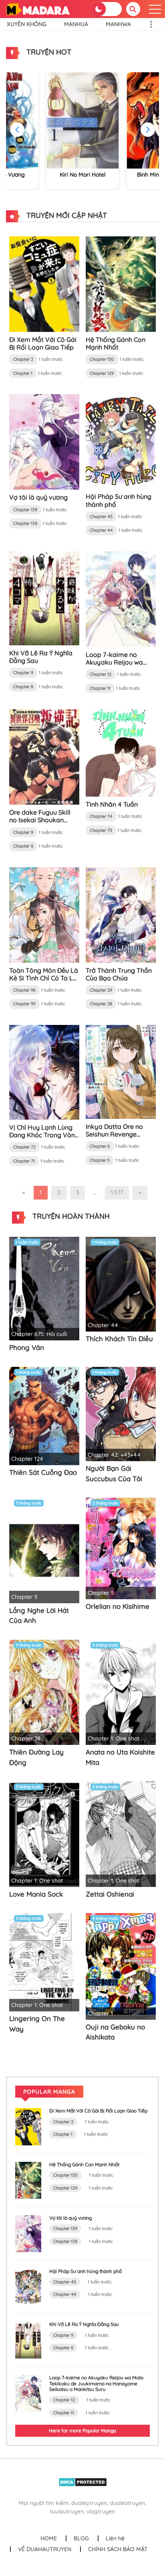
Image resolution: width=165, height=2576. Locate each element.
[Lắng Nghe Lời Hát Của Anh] (44, 1550)
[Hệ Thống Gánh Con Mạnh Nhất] (121, 284)
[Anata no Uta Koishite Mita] (121, 1692)
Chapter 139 (25, 510)
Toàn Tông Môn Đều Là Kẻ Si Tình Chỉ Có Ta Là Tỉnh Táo (44, 978)
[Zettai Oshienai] (121, 1834)
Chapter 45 (101, 516)
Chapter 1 (23, 373)
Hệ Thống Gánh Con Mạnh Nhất (116, 343)
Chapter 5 (100, 1160)
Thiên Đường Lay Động (36, 1757)
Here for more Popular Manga (82, 2431)
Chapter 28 (101, 1004)
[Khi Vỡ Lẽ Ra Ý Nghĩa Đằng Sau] (44, 598)
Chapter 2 (23, 359)
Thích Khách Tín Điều (119, 1339)
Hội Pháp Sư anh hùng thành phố (119, 500)
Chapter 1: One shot (114, 1738)
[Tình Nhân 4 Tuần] (121, 752)
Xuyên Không (27, 24)
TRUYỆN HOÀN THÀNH (70, 1216)
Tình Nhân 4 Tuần (112, 804)
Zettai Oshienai (110, 1894)
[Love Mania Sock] (44, 1834)
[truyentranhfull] (38, 8)
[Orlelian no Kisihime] (121, 1548)
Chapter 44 (101, 530)
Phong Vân (27, 1347)
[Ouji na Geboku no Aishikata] (121, 1966)
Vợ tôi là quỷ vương (38, 497)
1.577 (117, 1192)
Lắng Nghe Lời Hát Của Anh (39, 1615)
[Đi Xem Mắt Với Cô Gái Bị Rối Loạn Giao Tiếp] (44, 284)
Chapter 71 (24, 1161)
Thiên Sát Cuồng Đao (43, 1472)
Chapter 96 (24, 990)
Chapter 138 (25, 523)
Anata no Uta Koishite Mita (120, 1757)
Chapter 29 (101, 990)
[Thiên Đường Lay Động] (44, 1692)
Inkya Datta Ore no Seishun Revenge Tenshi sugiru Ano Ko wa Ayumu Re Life (117, 1138)
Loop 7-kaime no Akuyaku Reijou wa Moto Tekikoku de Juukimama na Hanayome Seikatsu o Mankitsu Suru (96, 2383)
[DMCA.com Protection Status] (83, 2482)
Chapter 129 (102, 373)
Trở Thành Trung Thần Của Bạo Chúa (119, 974)
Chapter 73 (101, 830)
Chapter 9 (23, 673)
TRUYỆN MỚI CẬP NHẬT (66, 215)
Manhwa (118, 24)
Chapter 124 (27, 1459)
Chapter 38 (26, 1738)
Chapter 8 (23, 687)
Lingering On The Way (37, 2024)
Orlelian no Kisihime (118, 1606)
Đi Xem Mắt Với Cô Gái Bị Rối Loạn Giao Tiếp (43, 343)
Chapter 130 (102, 359)
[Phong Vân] (44, 1288)
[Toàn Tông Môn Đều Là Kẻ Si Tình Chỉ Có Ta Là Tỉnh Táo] (44, 914)
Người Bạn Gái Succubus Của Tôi (114, 1473)
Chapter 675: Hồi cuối (39, 1334)
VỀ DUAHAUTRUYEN (45, 2549)
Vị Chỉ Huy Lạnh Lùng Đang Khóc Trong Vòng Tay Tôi (44, 1135)
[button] (148, 130)
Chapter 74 (101, 816)
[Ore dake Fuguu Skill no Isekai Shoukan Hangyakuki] (44, 756)
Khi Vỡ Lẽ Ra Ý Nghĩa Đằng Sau (41, 657)
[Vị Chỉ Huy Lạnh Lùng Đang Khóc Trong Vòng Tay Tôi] (44, 1071)
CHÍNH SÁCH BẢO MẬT (118, 2549)
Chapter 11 (100, 688)
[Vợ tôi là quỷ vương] (44, 441)
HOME (49, 2538)
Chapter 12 (101, 674)
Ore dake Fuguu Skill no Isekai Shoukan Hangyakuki (40, 820)
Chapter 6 (100, 1146)
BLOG (81, 2538)
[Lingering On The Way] (44, 1962)
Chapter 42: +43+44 (114, 1455)
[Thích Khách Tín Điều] (121, 1283)
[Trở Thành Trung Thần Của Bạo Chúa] (121, 914)
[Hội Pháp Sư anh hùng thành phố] (121, 441)
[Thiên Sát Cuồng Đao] (44, 1415)
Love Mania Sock (36, 1894)
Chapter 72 (24, 1147)
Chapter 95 (24, 1004)
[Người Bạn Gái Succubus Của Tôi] (121, 1413)
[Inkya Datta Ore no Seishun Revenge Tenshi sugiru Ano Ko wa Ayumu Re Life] (121, 1071)
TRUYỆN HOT (48, 52)
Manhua (76, 24)
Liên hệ (115, 2538)
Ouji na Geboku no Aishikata (115, 2032)
